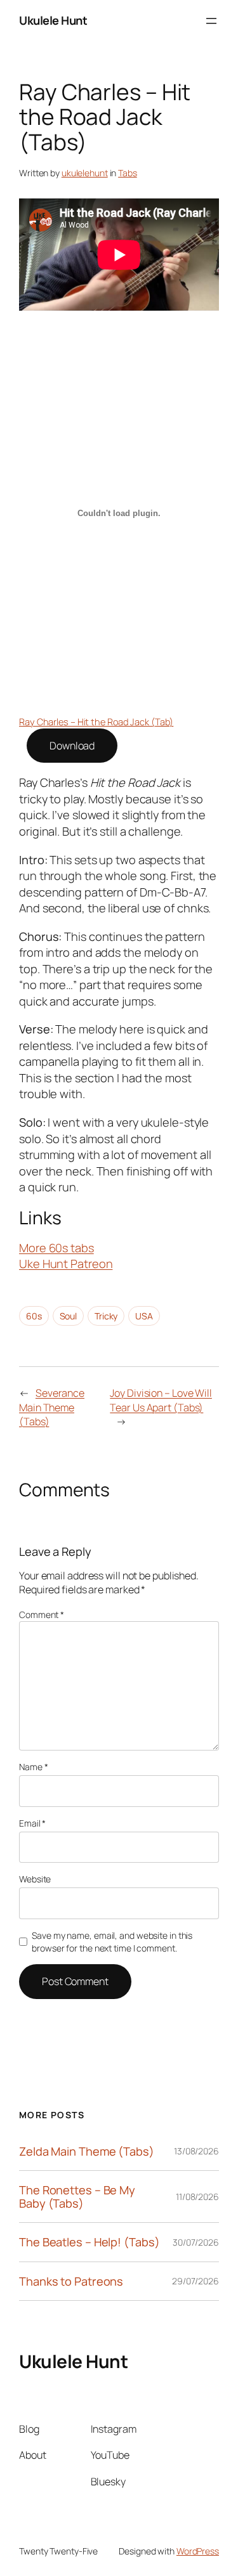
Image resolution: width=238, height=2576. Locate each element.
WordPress (198, 2551)
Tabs (128, 173)
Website (35, 1879)
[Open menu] (211, 21)
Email (32, 1823)
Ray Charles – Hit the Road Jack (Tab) (96, 722)
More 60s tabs (56, 1248)
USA (144, 1316)
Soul (69, 1316)
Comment (42, 1615)
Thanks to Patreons (71, 2281)
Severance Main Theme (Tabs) (52, 1407)
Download (72, 746)
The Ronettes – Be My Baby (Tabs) (77, 2197)
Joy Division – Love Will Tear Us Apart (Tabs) (161, 1400)
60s (34, 1316)
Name (33, 1767)
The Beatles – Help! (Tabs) (89, 2242)
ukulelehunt (85, 173)
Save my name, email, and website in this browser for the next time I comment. (112, 1942)
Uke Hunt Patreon (66, 1264)
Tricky (106, 1316)
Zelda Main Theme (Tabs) (87, 2151)
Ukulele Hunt (53, 20)
